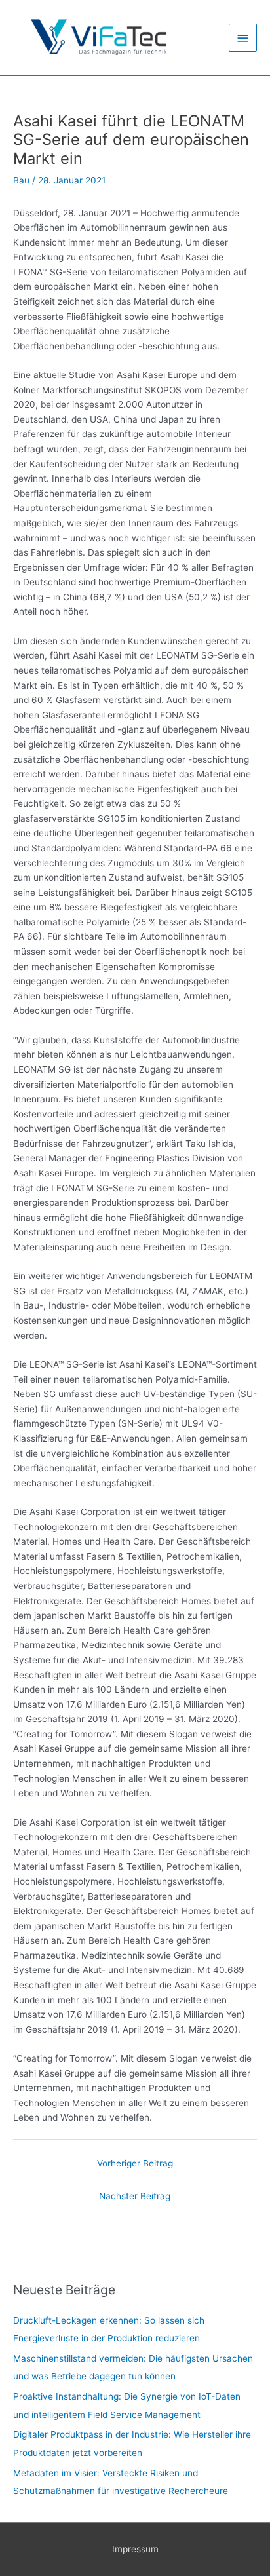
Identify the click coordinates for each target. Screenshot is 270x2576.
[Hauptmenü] (243, 38)
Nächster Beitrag (135, 2196)
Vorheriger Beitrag (135, 2163)
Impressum (135, 2549)
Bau (21, 180)
